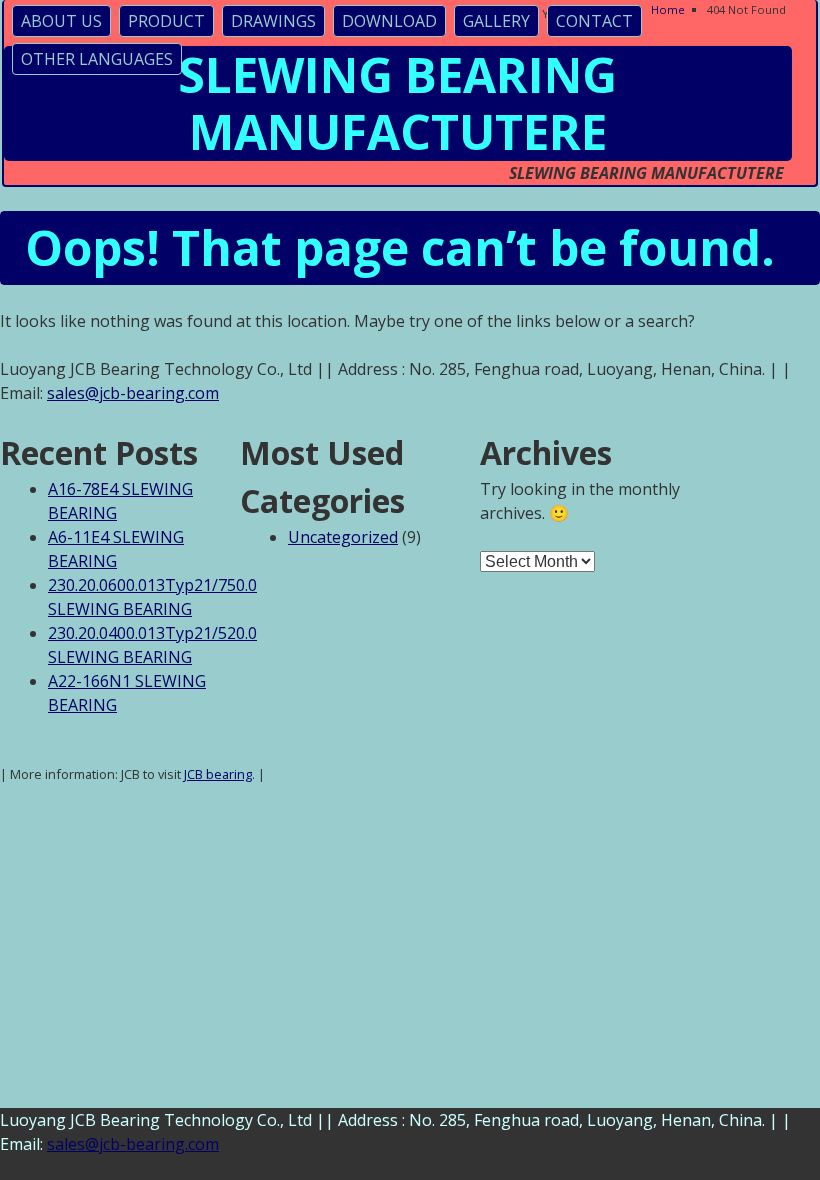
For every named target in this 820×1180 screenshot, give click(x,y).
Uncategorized (343, 537)
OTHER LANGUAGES (97, 59)
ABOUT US (61, 21)
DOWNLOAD (389, 21)
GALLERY (496, 21)
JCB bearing (218, 774)
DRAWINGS (273, 21)
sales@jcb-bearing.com (133, 393)
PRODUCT (166, 21)
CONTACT (594, 21)
